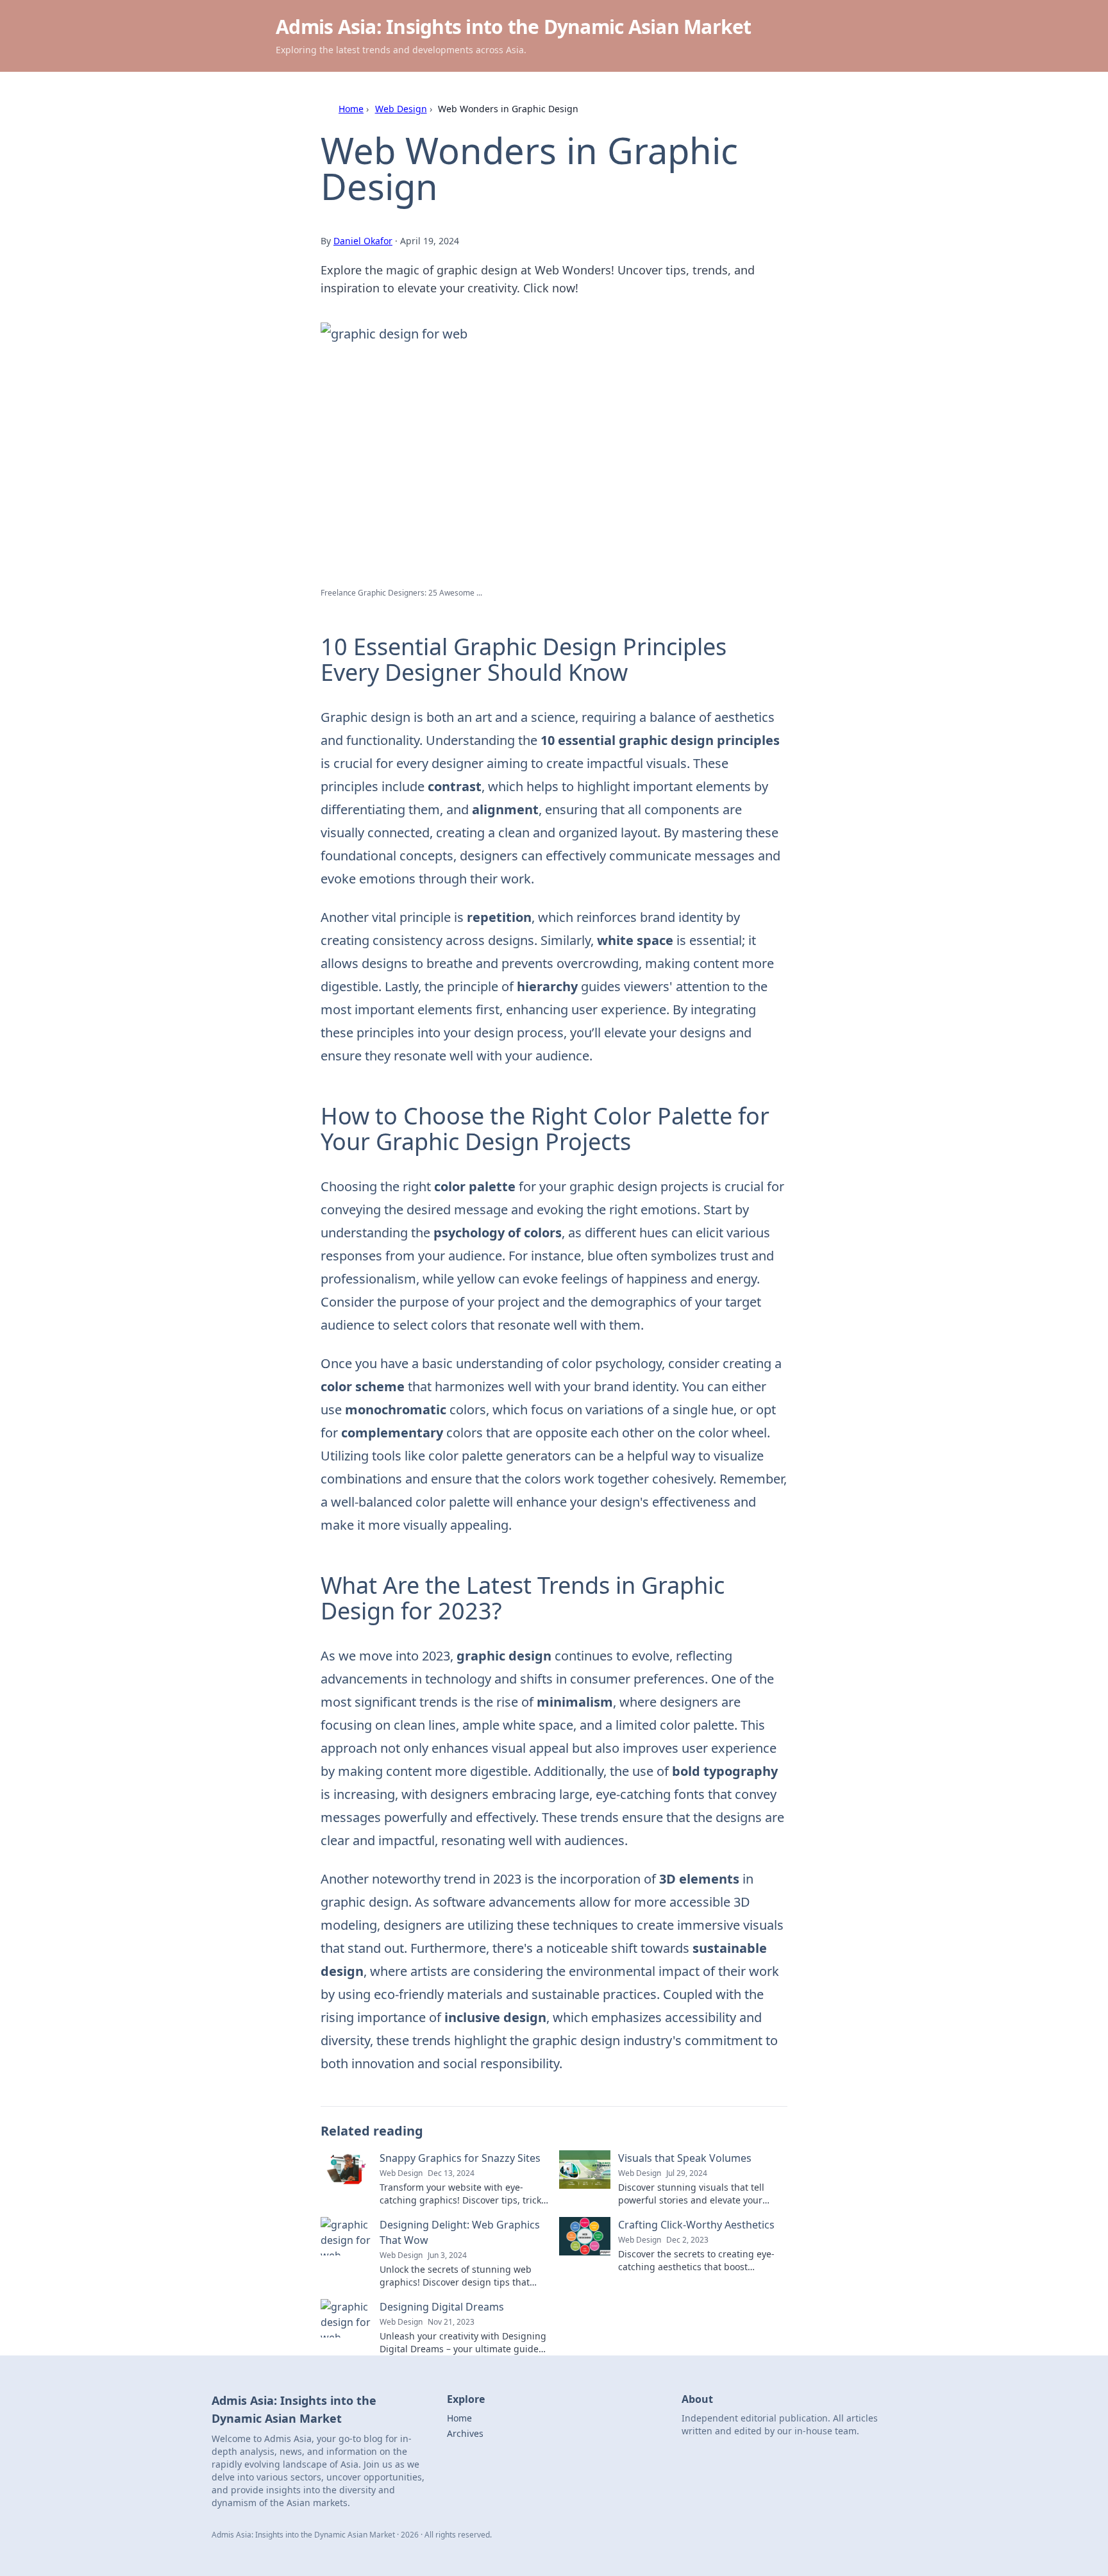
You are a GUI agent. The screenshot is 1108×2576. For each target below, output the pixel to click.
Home (351, 109)
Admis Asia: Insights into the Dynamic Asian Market (514, 27)
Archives (465, 2433)
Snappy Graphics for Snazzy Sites (460, 2158)
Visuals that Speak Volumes (685, 2158)
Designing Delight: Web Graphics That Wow (460, 2232)
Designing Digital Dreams (442, 2307)
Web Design (401, 109)
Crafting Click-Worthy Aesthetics (696, 2225)
